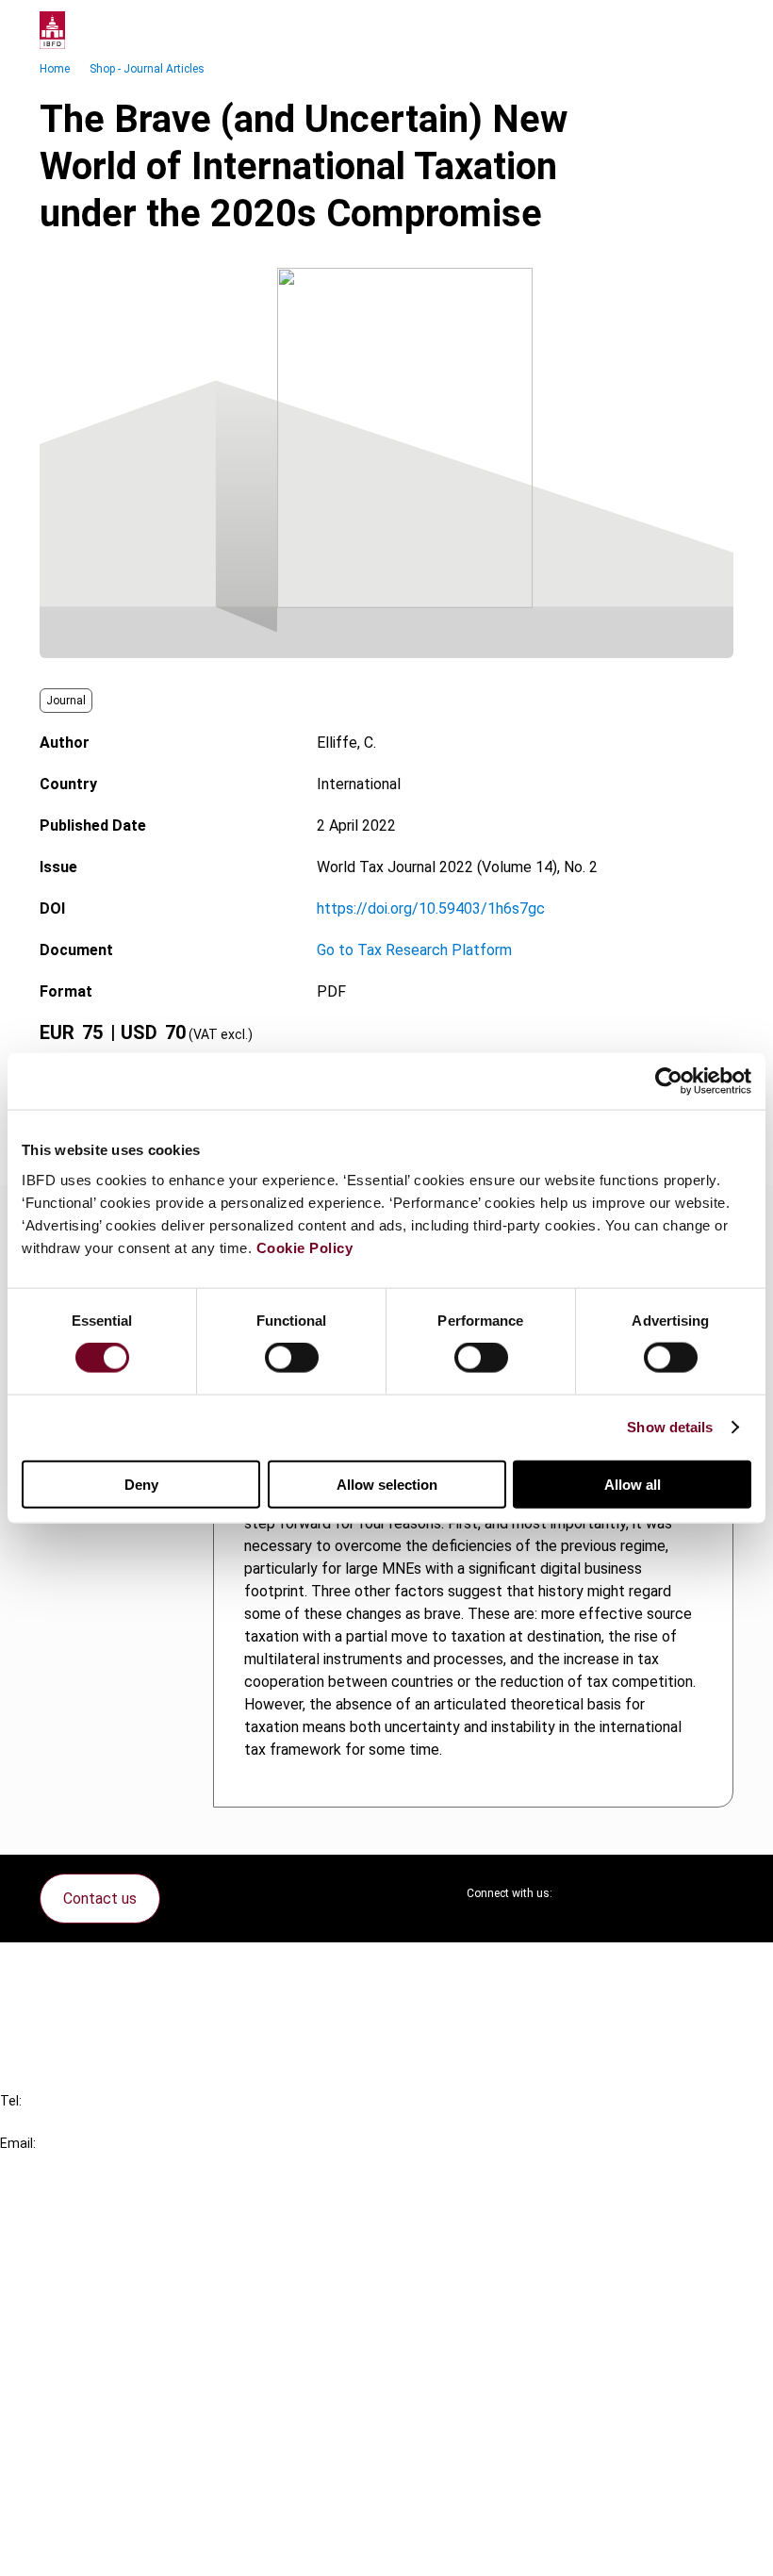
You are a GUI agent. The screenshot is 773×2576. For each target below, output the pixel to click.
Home (55, 69)
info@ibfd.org (45, 2164)
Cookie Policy (305, 1247)
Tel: (11, 2101)
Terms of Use (83, 2549)
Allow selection (387, 1484)
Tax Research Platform (115, 2259)
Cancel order (80, 1968)
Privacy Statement (101, 2447)
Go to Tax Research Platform (414, 950)
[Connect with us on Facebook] (718, 1893)
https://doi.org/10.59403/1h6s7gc (431, 908)
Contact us (100, 1899)
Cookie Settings (91, 2515)
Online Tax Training (99, 2293)
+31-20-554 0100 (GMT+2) (91, 2122)
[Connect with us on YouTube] (673, 1893)
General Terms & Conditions (129, 2413)
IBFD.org (66, 2225)
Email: (18, 2143)
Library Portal (82, 2327)
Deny (141, 1484)
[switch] (292, 1358)
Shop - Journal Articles (147, 69)
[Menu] (715, 30)
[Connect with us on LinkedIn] (628, 1893)
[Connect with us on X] (583, 1893)
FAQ (51, 2002)
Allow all (633, 1484)
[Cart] (677, 30)
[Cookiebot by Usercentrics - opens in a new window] (669, 1082)
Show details (670, 1427)
